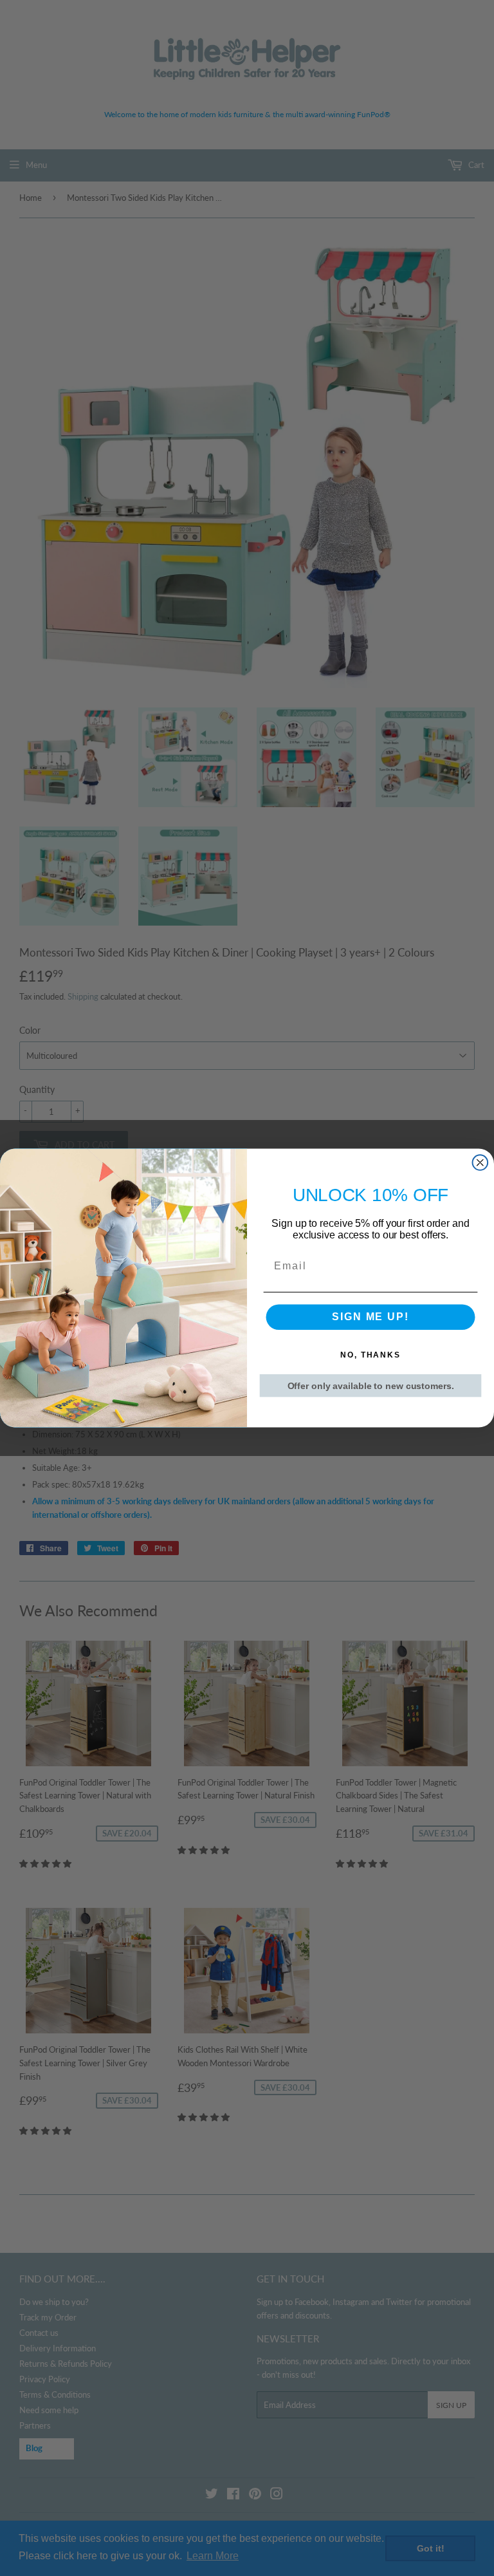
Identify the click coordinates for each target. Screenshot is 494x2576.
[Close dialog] (480, 1162)
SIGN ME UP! (370, 1317)
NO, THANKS (370, 1356)
